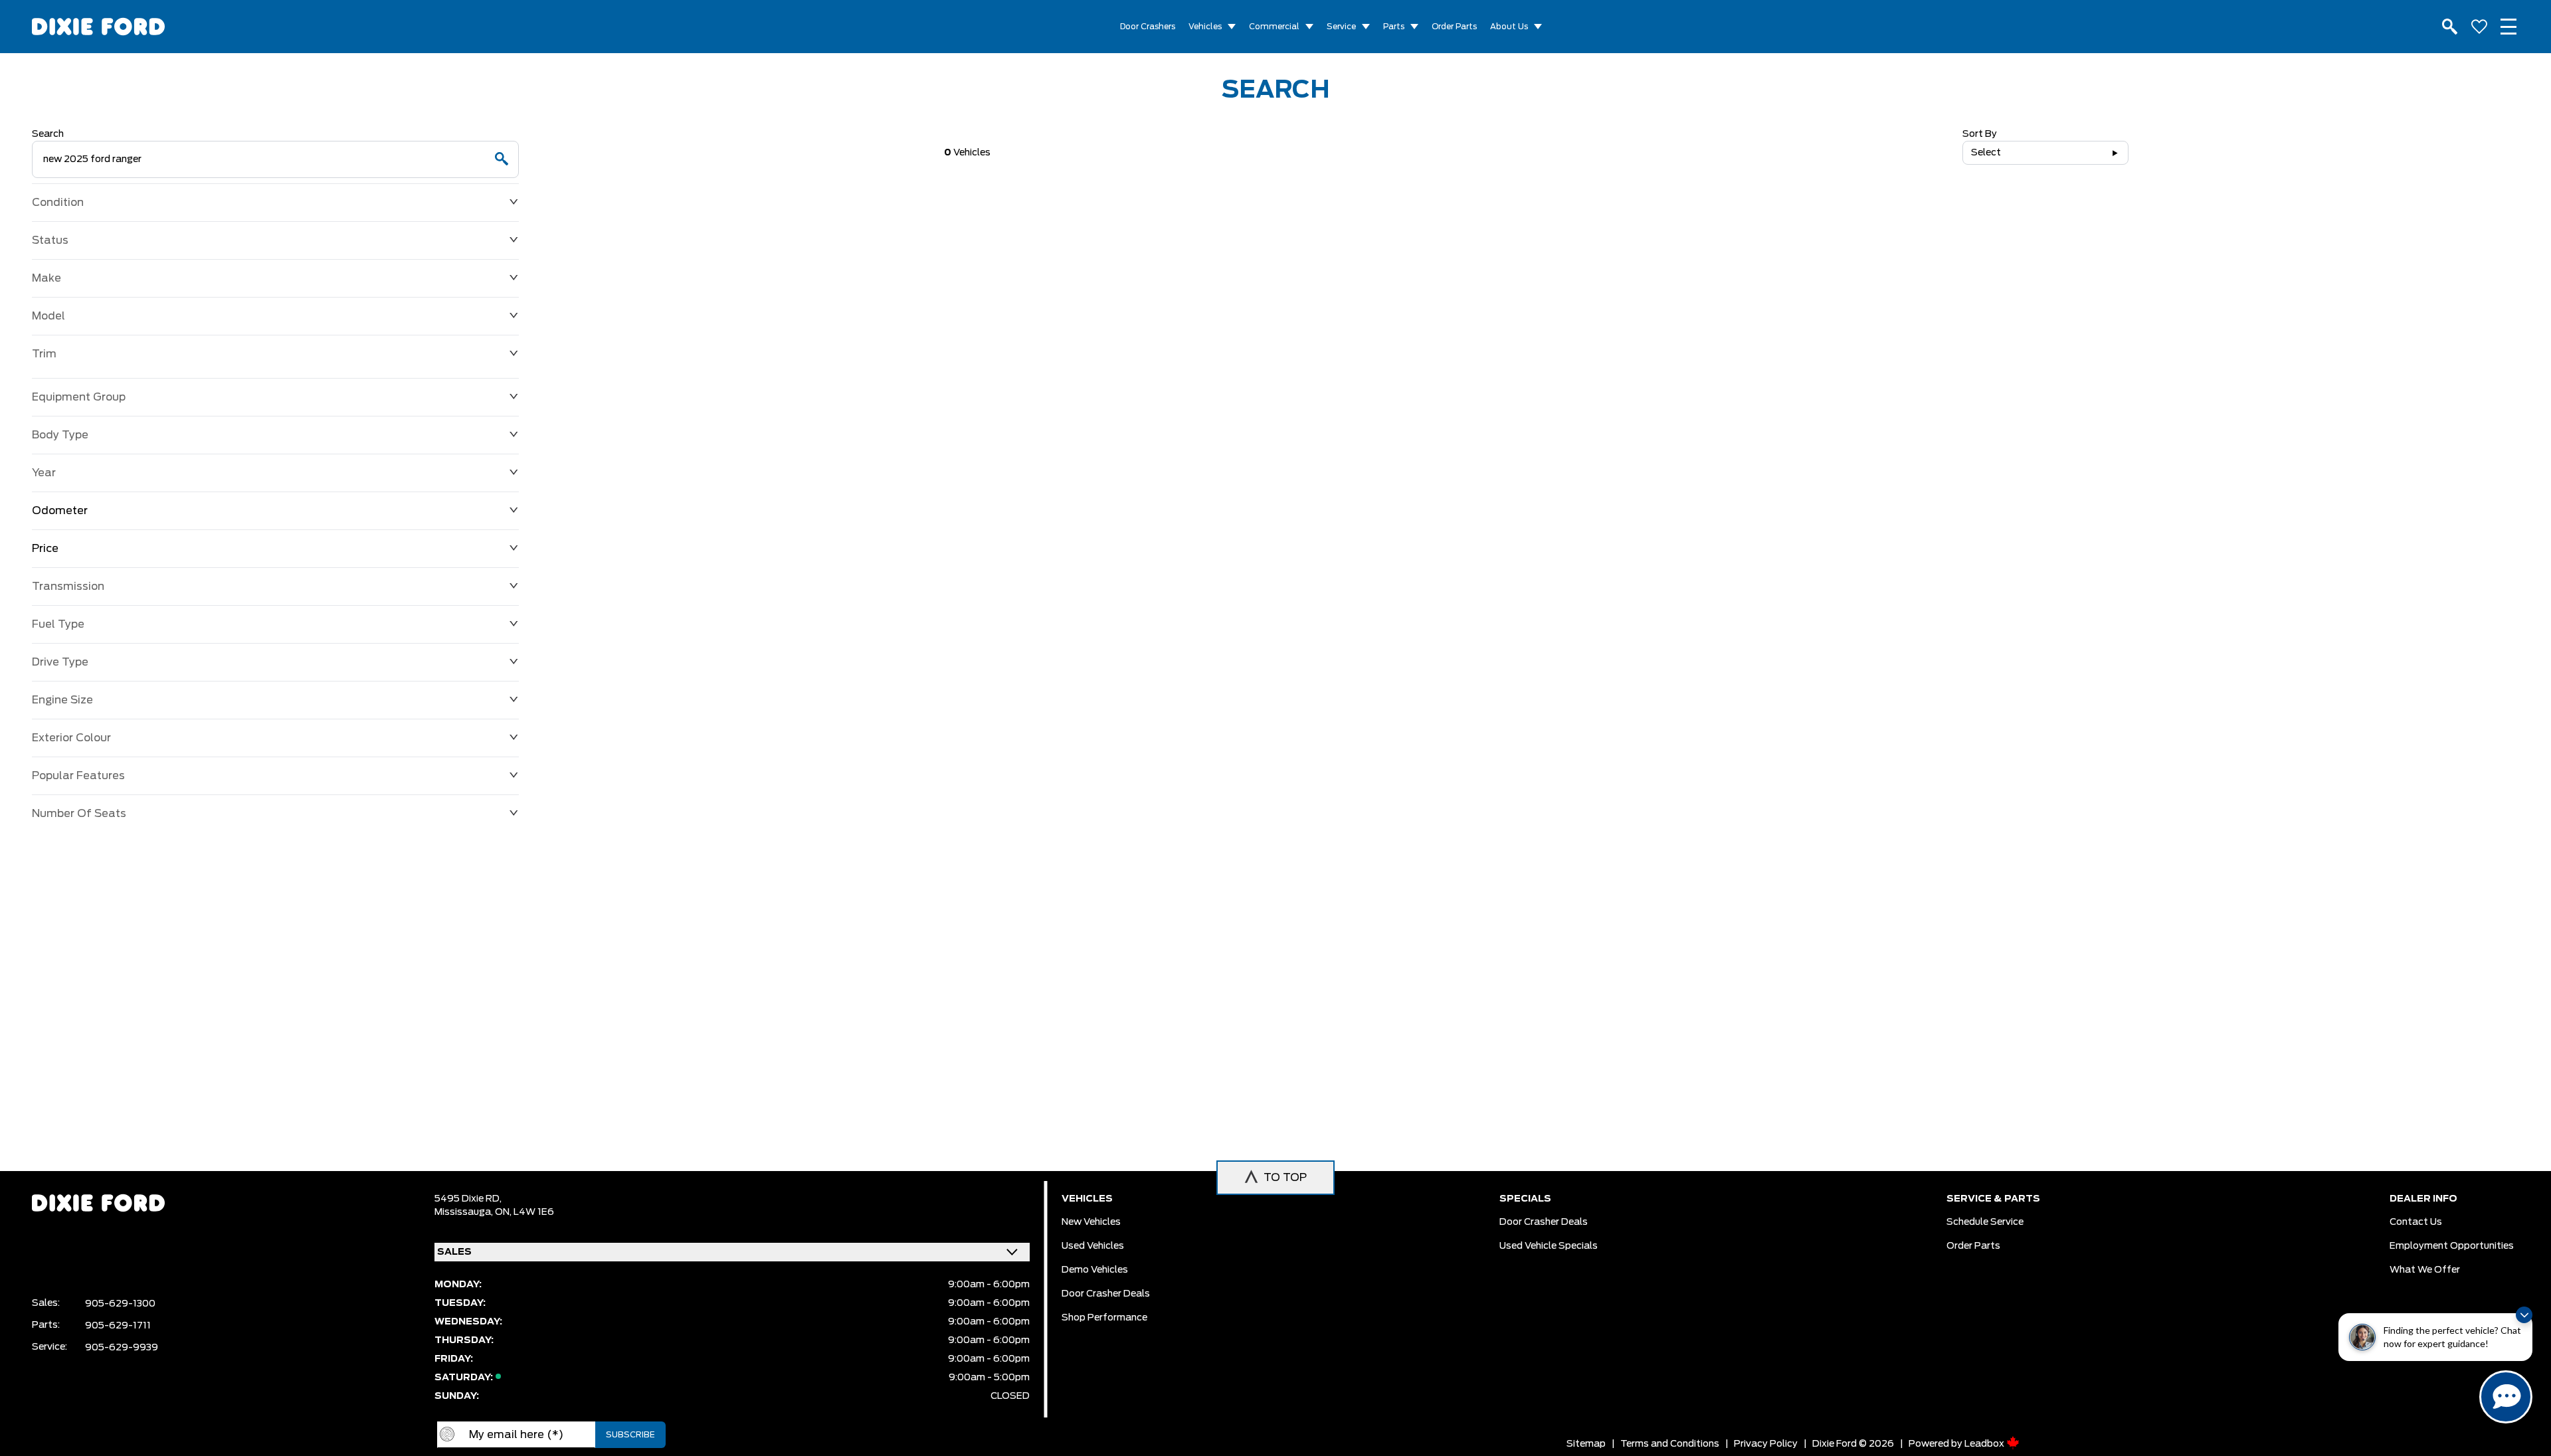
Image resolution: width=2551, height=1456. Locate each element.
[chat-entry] (2506, 1397)
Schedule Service (1985, 1222)
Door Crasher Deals (1106, 1294)
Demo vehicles (1095, 1270)
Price (45, 549)
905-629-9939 (122, 1348)
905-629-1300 (120, 1304)
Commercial (1274, 27)
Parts (1394, 27)
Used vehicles (1093, 1246)
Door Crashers (1148, 27)
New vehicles (1091, 1222)
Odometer (60, 511)
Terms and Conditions (1670, 1444)
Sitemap (1586, 1444)
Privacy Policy (1766, 1444)
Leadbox (1985, 1444)
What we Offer (2425, 1270)
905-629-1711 (118, 1326)
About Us (1509, 27)
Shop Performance (1104, 1318)
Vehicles (1205, 27)
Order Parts (1454, 27)
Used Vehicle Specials (1549, 1246)
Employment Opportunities (2452, 1246)
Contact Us (2416, 1222)
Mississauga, (465, 1212)
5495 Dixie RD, (468, 1199)
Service (1341, 27)
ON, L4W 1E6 (524, 1212)
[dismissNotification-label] (2524, 1315)
